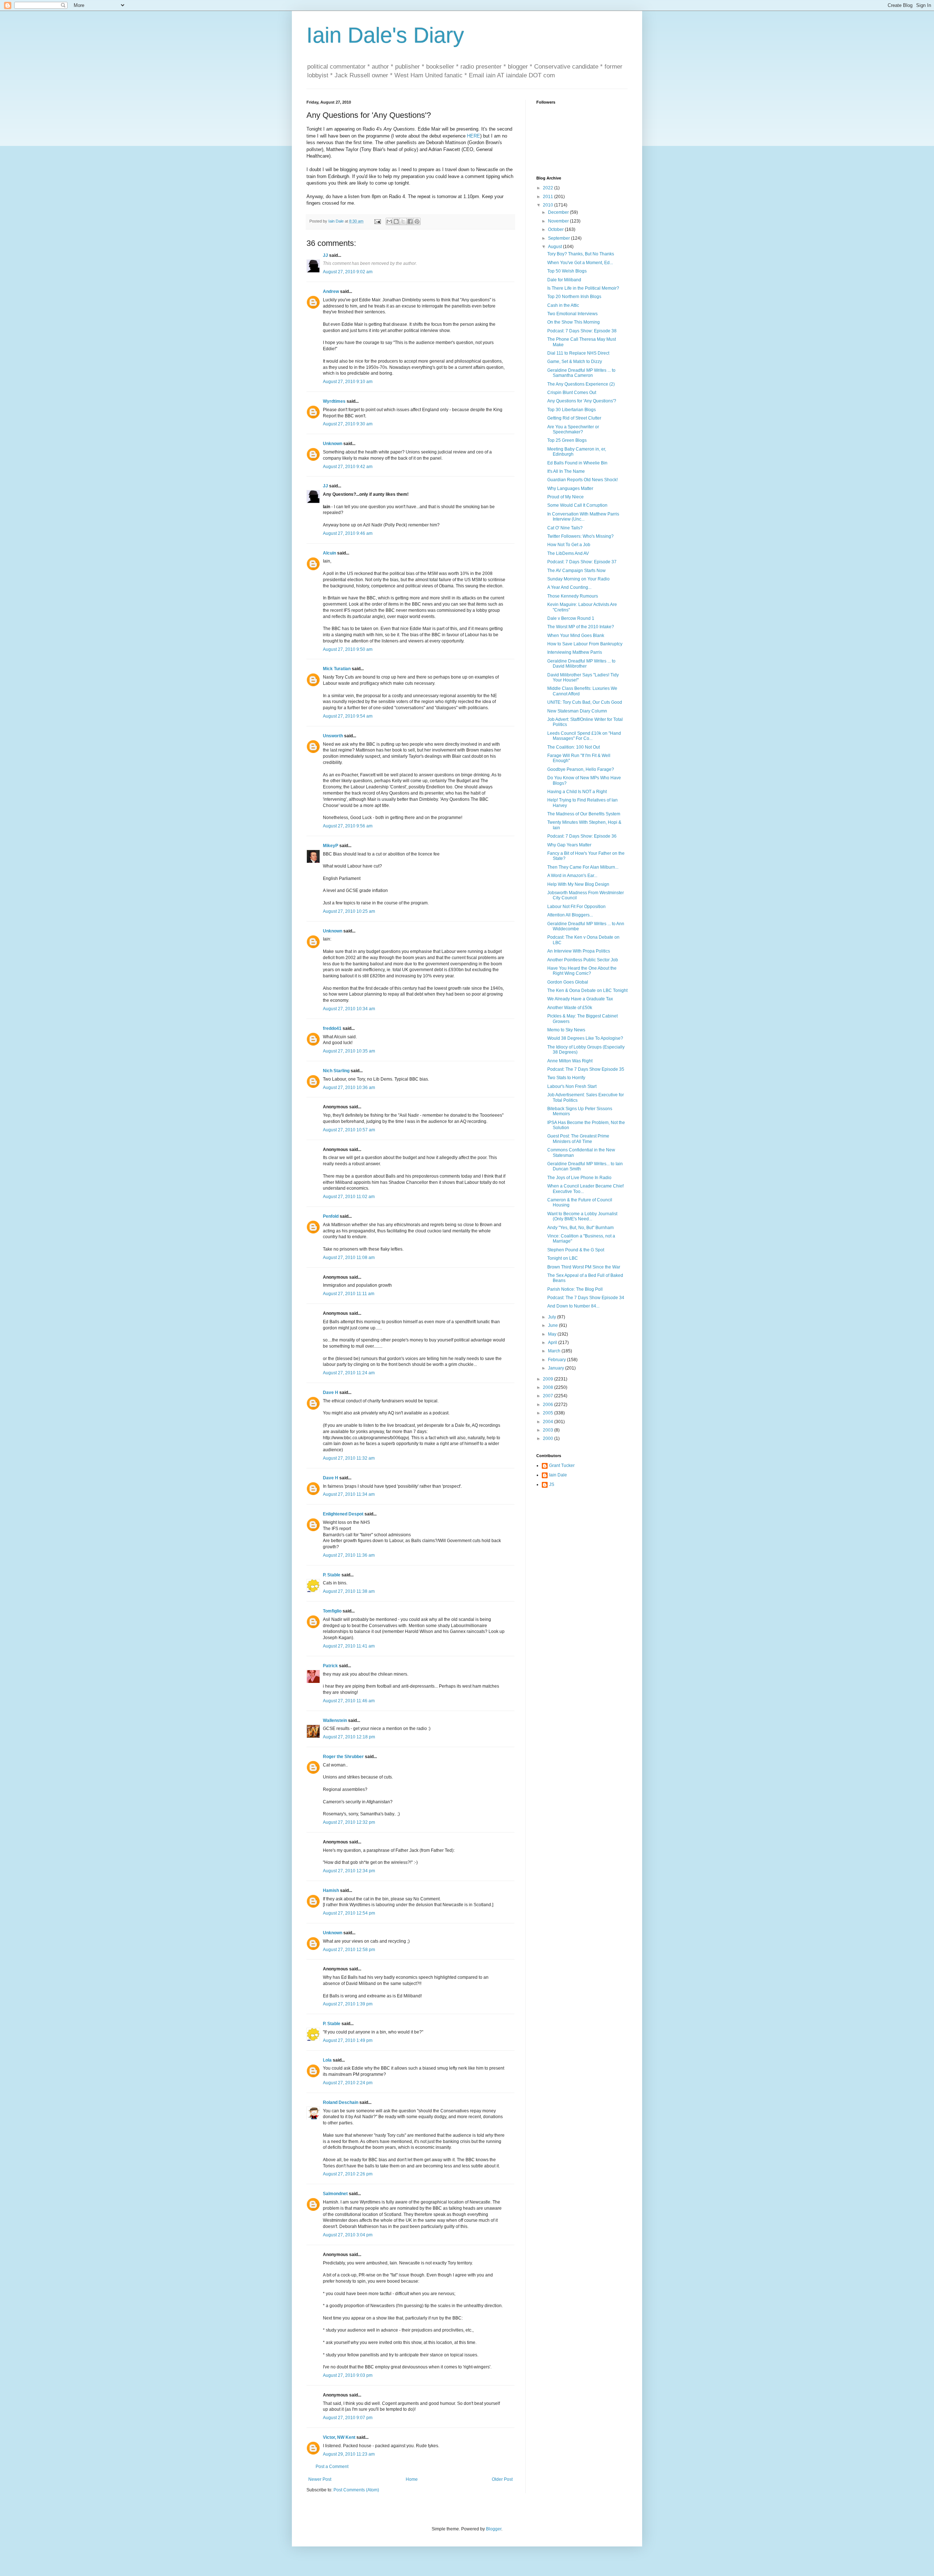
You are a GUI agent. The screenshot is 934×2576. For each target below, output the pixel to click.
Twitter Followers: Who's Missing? (580, 536)
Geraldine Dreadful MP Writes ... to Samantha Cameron (581, 373)
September (559, 238)
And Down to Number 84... (573, 1306)
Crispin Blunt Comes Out (572, 393)
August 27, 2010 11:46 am (349, 1701)
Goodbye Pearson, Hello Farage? (581, 769)
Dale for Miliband (564, 280)
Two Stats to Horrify (566, 1078)
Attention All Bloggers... (570, 915)
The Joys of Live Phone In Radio (579, 1178)
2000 (549, 1438)
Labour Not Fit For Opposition (576, 907)
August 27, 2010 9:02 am (348, 272)
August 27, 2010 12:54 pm (349, 1913)
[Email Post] (377, 221)
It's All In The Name (566, 471)
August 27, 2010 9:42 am (348, 467)
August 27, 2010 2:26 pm (348, 2174)
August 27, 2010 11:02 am (349, 1197)
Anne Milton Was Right (570, 1061)
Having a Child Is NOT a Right (577, 792)
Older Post (502, 2479)
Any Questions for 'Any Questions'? (582, 401)
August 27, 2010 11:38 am (349, 1591)
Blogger (494, 2529)
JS (552, 1484)
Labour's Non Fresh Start (572, 1086)
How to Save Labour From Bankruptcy (585, 644)
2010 (549, 205)
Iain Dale (558, 1475)
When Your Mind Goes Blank (576, 636)
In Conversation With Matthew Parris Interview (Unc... (583, 517)
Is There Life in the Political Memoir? (583, 288)
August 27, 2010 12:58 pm (349, 1950)
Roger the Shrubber (343, 1757)
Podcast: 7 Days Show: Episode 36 (582, 836)
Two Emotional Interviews (572, 314)
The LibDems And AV (568, 553)
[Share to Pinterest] (417, 221)
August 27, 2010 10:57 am (349, 1130)
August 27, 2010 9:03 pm (348, 2375)
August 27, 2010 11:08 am (349, 1258)
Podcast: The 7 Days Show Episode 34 (586, 1298)
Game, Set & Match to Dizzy (575, 362)
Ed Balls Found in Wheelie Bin (577, 463)
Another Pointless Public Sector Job (583, 960)
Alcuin (329, 553)
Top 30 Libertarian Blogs (572, 410)
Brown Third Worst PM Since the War (584, 1267)
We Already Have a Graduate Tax (580, 999)
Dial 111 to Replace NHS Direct (578, 353)
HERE (474, 136)
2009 (549, 1379)
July (553, 1317)
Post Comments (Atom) (356, 2490)
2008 (549, 1387)
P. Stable (332, 1575)
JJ (325, 255)
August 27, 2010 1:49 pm (348, 2040)
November (559, 221)
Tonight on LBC (563, 1258)
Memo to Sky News (566, 1030)
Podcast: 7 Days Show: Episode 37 (582, 562)
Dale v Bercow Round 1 (571, 618)
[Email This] (389, 221)
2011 (549, 197)
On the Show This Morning (574, 322)
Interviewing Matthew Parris (575, 652)
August (555, 247)
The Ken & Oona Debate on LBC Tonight (587, 990)
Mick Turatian (337, 669)
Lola (327, 2060)
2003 (549, 1430)
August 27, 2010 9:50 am (348, 649)
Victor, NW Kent (339, 2437)
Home (412, 2479)
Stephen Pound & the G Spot (576, 1250)
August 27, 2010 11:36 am (349, 1555)
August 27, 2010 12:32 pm (349, 1822)
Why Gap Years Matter (569, 845)
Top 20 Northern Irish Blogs (574, 297)
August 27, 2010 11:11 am (349, 1294)
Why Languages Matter (570, 488)
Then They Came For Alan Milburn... (583, 867)
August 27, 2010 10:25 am (349, 911)
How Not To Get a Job (569, 545)
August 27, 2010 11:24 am (349, 1373)
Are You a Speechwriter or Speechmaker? (573, 429)
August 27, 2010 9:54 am (348, 716)
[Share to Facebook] (410, 221)
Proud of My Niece (566, 497)
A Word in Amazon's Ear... (572, 876)
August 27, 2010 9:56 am (348, 826)
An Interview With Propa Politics (579, 951)
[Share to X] (403, 221)
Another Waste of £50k (570, 1008)
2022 (549, 188)
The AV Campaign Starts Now (576, 571)
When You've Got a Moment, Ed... (580, 263)
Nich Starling (336, 1071)
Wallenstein (335, 1720)
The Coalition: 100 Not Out (574, 747)
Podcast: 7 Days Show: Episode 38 (582, 331)
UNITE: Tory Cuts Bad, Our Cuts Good (585, 702)
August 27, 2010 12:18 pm (349, 1737)
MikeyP (331, 846)
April (553, 1343)
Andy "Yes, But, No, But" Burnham (580, 1228)
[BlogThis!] (396, 221)
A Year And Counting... (569, 587)
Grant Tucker (562, 1465)
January (557, 1368)
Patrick (330, 1666)
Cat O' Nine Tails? (565, 528)
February (557, 1360)
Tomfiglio (332, 1611)
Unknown (333, 444)
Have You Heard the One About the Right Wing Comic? (582, 971)
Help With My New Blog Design (578, 884)
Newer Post (320, 2479)
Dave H (331, 1393)
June (553, 1325)
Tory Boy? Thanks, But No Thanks (581, 254)
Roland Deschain (341, 2102)
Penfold (331, 1216)
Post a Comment (332, 2467)
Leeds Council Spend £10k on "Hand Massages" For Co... (584, 736)
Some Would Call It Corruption (577, 505)
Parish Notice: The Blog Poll (575, 1289)
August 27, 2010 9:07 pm (348, 2418)
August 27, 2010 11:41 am (349, 1646)
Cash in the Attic (563, 305)
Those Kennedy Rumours (573, 596)
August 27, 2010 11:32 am (349, 1458)
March (555, 1351)
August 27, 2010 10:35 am (349, 1051)
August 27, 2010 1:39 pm (348, 2004)
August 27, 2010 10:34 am (349, 1009)
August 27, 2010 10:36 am (349, 1088)
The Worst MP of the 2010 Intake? (581, 627)
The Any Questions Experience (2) (581, 384)
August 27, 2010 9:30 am (348, 424)
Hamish (331, 1891)
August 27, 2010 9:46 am (348, 533)
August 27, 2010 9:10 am (348, 382)
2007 (549, 1396)
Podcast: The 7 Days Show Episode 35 (586, 1069)
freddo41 (332, 1028)
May (553, 1334)
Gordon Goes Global (568, 982)
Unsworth (333, 736)
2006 (549, 1405)
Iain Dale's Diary (385, 35)
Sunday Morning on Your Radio (578, 579)
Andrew (331, 291)
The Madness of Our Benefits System (584, 814)
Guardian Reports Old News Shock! (582, 480)
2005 (549, 1413)
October (556, 229)
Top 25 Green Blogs (567, 440)
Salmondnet (335, 2194)
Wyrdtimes (334, 401)
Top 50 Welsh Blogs (567, 271)
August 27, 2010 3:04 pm (348, 2235)
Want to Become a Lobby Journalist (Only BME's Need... (582, 1216)
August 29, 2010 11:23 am (349, 2454)
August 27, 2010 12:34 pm (349, 1871)
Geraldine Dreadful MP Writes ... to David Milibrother (581, 664)
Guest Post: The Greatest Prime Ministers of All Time (578, 1139)
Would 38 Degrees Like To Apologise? (585, 1038)
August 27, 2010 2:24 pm (348, 2083)
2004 (549, 1422)
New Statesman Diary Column (577, 711)
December (559, 212)
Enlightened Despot (343, 1514)
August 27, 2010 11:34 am (349, 1494)
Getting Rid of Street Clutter (574, 418)
